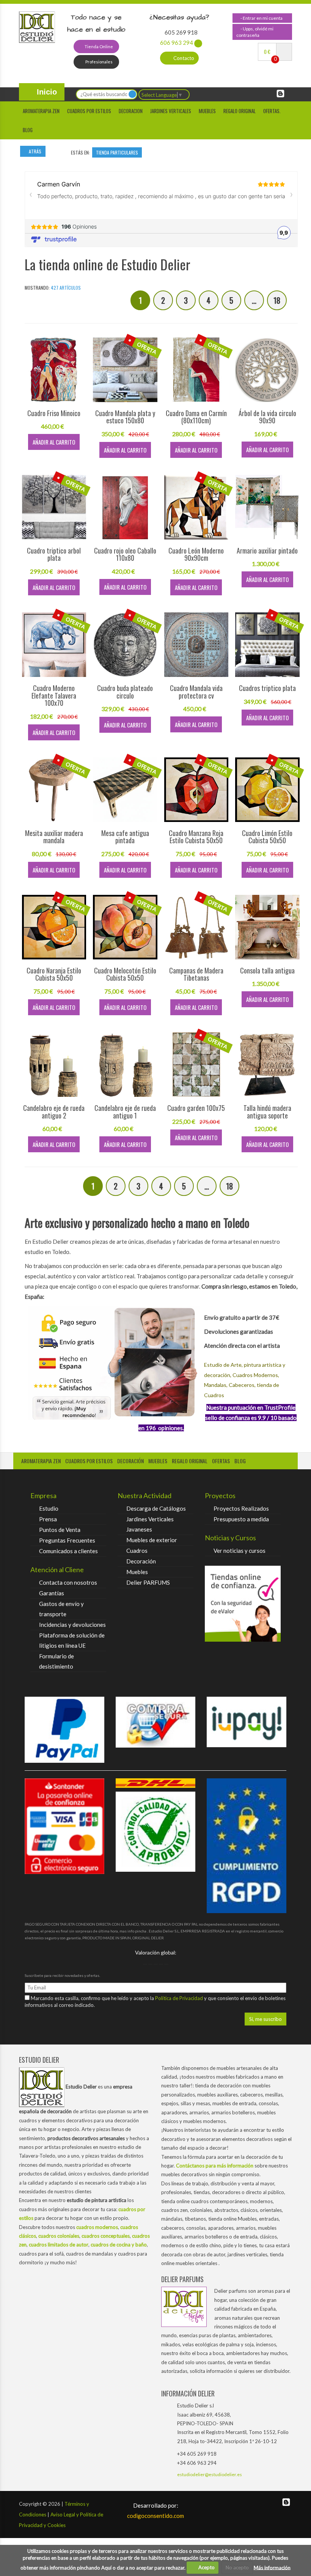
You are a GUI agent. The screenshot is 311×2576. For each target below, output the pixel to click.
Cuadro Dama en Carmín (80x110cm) (196, 417)
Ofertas (221, 1461)
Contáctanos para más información (215, 2166)
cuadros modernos (97, 2227)
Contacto (183, 58)
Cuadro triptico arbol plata (54, 554)
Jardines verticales (171, 111)
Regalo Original (240, 111)
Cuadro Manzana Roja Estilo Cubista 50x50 (196, 837)
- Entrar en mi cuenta (261, 18)
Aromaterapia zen (41, 111)
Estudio (49, 1508)
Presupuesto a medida (241, 1519)
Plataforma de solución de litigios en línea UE (72, 1640)
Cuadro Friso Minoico (54, 413)
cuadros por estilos (89, 111)
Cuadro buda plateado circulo (125, 692)
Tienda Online (98, 47)
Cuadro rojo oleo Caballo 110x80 (125, 554)
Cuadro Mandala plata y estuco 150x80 (125, 417)
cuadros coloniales (59, 2236)
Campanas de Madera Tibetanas (196, 974)
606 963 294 (177, 43)
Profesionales (99, 62)
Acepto (205, 2567)
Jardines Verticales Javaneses (150, 1524)
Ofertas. (272, 111)
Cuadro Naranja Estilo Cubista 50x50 (54, 974)
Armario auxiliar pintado (267, 551)
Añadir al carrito (54, 442)
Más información (272, 2567)
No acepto (237, 2567)
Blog (28, 130)
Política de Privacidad (180, 1998)
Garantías (52, 1593)
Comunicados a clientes (68, 1551)
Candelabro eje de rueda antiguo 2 (54, 1112)
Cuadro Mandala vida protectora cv (196, 692)
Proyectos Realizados (241, 1508)
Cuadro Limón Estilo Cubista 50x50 (267, 837)
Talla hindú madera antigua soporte (267, 1112)
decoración (130, 1461)
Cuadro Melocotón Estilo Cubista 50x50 (125, 974)
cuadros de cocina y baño (119, 2245)
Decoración (141, 1561)
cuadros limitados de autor (59, 2245)
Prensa (48, 1519)
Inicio (46, 92)
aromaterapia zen (41, 1461)
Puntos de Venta (60, 1530)
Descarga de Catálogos (156, 1508)
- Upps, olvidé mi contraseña (255, 32)
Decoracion (131, 111)
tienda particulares (117, 152)
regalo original (190, 1461)
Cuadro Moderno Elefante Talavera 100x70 (54, 696)
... (254, 300)
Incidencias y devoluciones (72, 1625)
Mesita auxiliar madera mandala (54, 837)
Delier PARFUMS (148, 1582)
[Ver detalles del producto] (54, 369)
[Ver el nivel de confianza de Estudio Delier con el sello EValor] (243, 1604)
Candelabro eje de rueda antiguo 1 (125, 1112)
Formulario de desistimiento (57, 1661)
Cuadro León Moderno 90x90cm (196, 554)
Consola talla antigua (267, 970)
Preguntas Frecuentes (67, 1540)
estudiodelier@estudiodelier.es (210, 2474)
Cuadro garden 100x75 (196, 1108)
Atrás (35, 151)
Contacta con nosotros (68, 1582)
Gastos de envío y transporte (61, 1609)
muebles (158, 1461)
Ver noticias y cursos (240, 1551)
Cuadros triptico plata (267, 688)
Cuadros (137, 1551)
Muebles (207, 111)
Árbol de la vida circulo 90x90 (267, 417)
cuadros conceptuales (106, 2236)
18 (277, 300)
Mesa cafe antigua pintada (125, 837)
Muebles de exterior (152, 1540)
